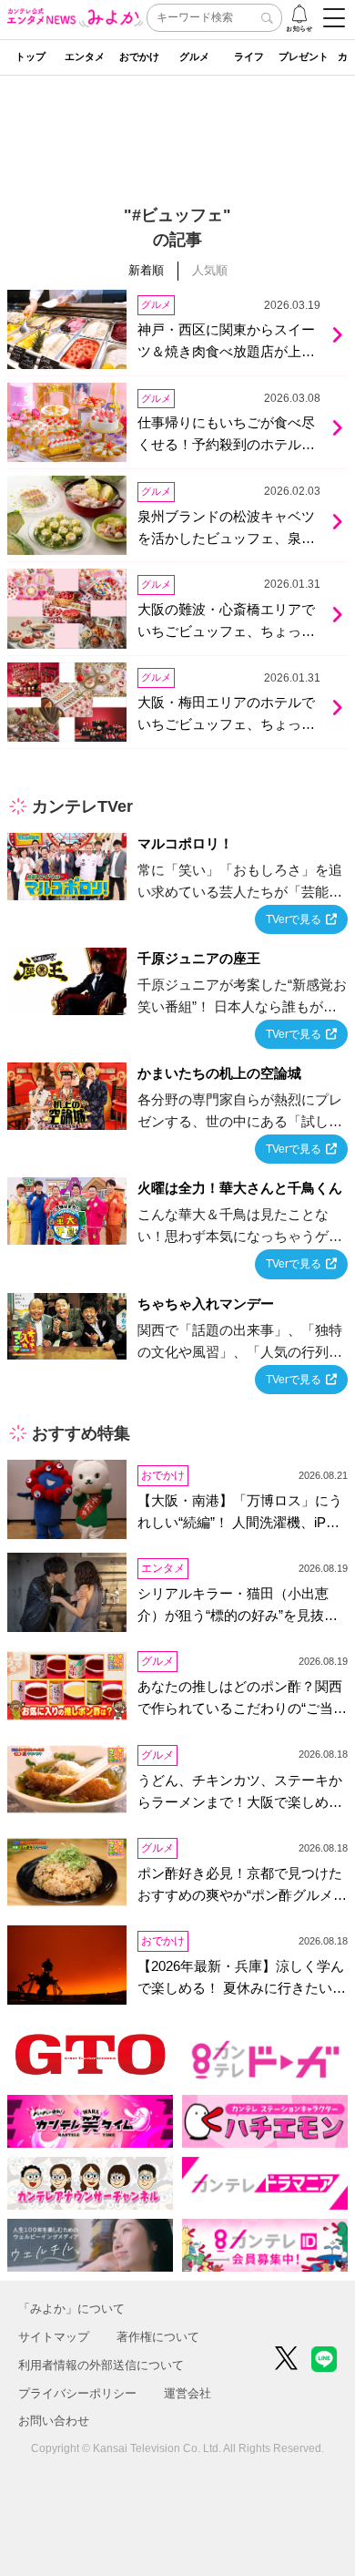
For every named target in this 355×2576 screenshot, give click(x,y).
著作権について (158, 2337)
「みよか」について (71, 2309)
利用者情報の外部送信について (101, 2365)
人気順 (210, 270)
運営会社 (188, 2393)
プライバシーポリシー (77, 2393)
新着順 (146, 270)
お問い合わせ (54, 2421)
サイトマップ (54, 2337)
